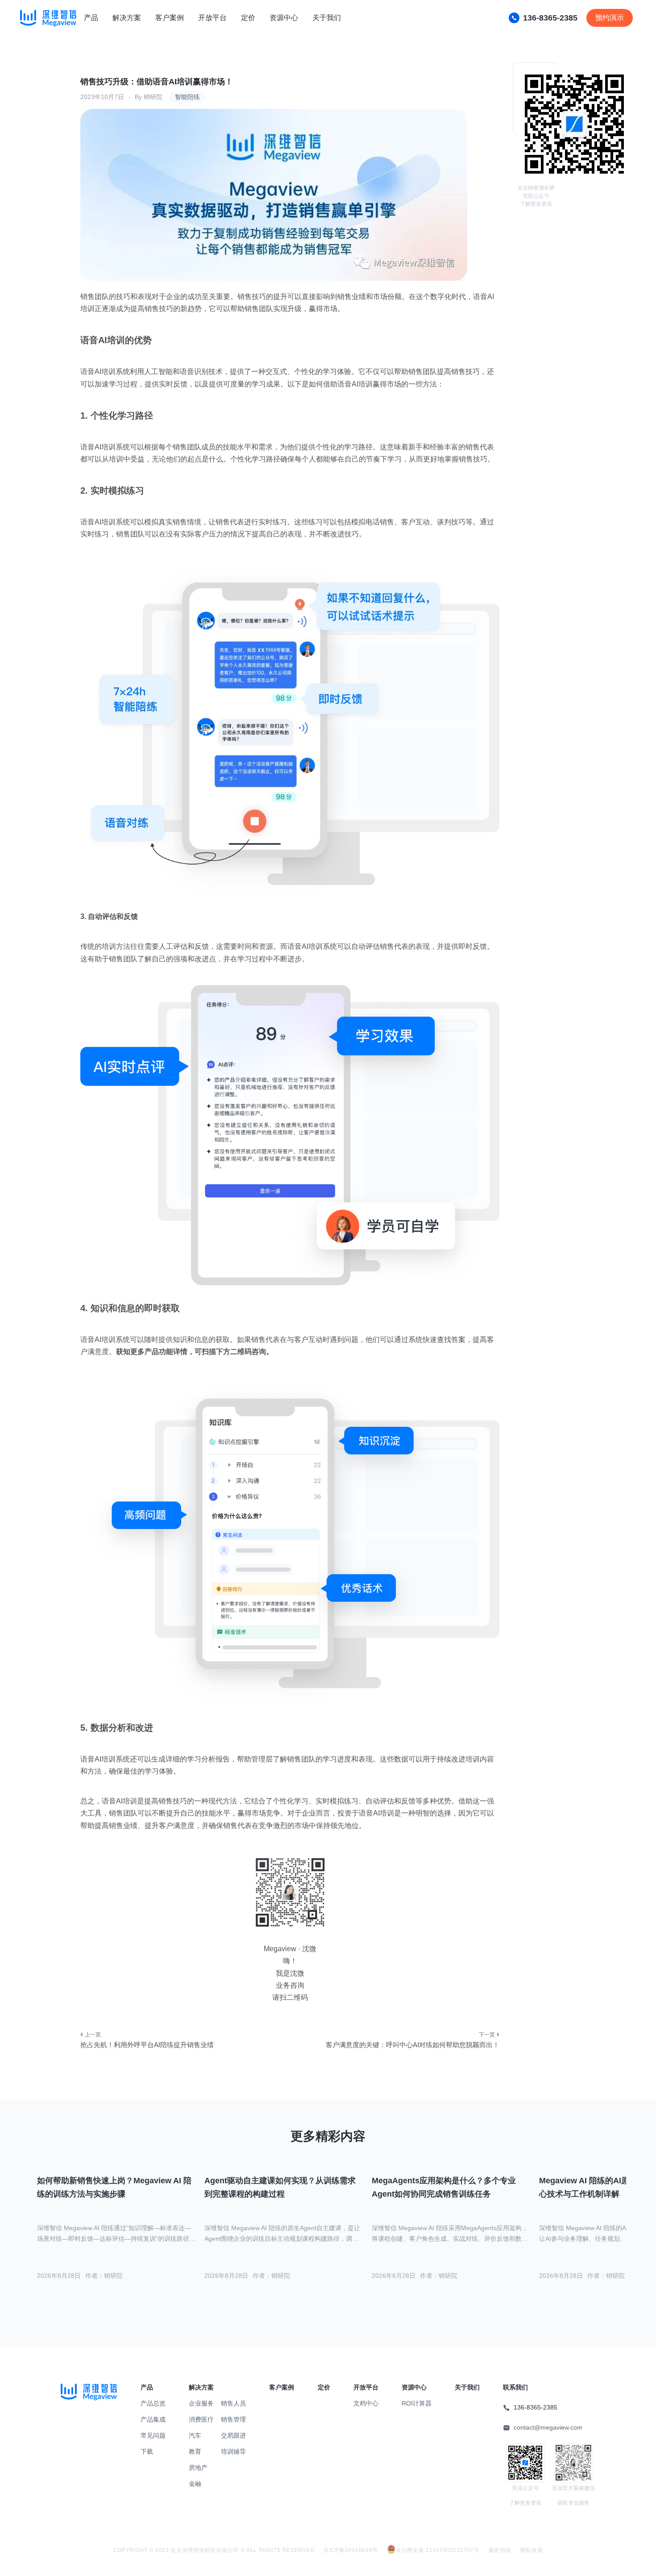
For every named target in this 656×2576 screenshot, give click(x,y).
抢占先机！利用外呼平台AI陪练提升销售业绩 (147, 2045)
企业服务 (201, 2403)
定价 (248, 18)
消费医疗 (201, 2419)
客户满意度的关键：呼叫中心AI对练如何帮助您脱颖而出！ (413, 2045)
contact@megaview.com (548, 2427)
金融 (195, 2484)
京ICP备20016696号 (351, 2550)
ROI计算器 (417, 2403)
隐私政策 (532, 2550)
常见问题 (153, 2435)
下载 (147, 2451)
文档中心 (366, 2403)
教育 (195, 2451)
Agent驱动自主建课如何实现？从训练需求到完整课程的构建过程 (280, 2188)
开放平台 (212, 18)
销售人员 (233, 2403)
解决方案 (127, 18)
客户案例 (170, 18)
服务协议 (500, 2550)
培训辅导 (233, 2451)
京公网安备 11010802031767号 (438, 2550)
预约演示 (610, 18)
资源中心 (284, 18)
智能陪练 (187, 97)
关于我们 (327, 18)
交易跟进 (233, 2435)
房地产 (198, 2468)
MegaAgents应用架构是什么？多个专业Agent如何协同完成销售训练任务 (444, 2188)
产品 (91, 18)
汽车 (195, 2435)
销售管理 (233, 2419)
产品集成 (153, 2419)
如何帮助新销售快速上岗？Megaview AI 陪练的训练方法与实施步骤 (114, 2188)
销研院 (153, 97)
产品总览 (153, 2403)
